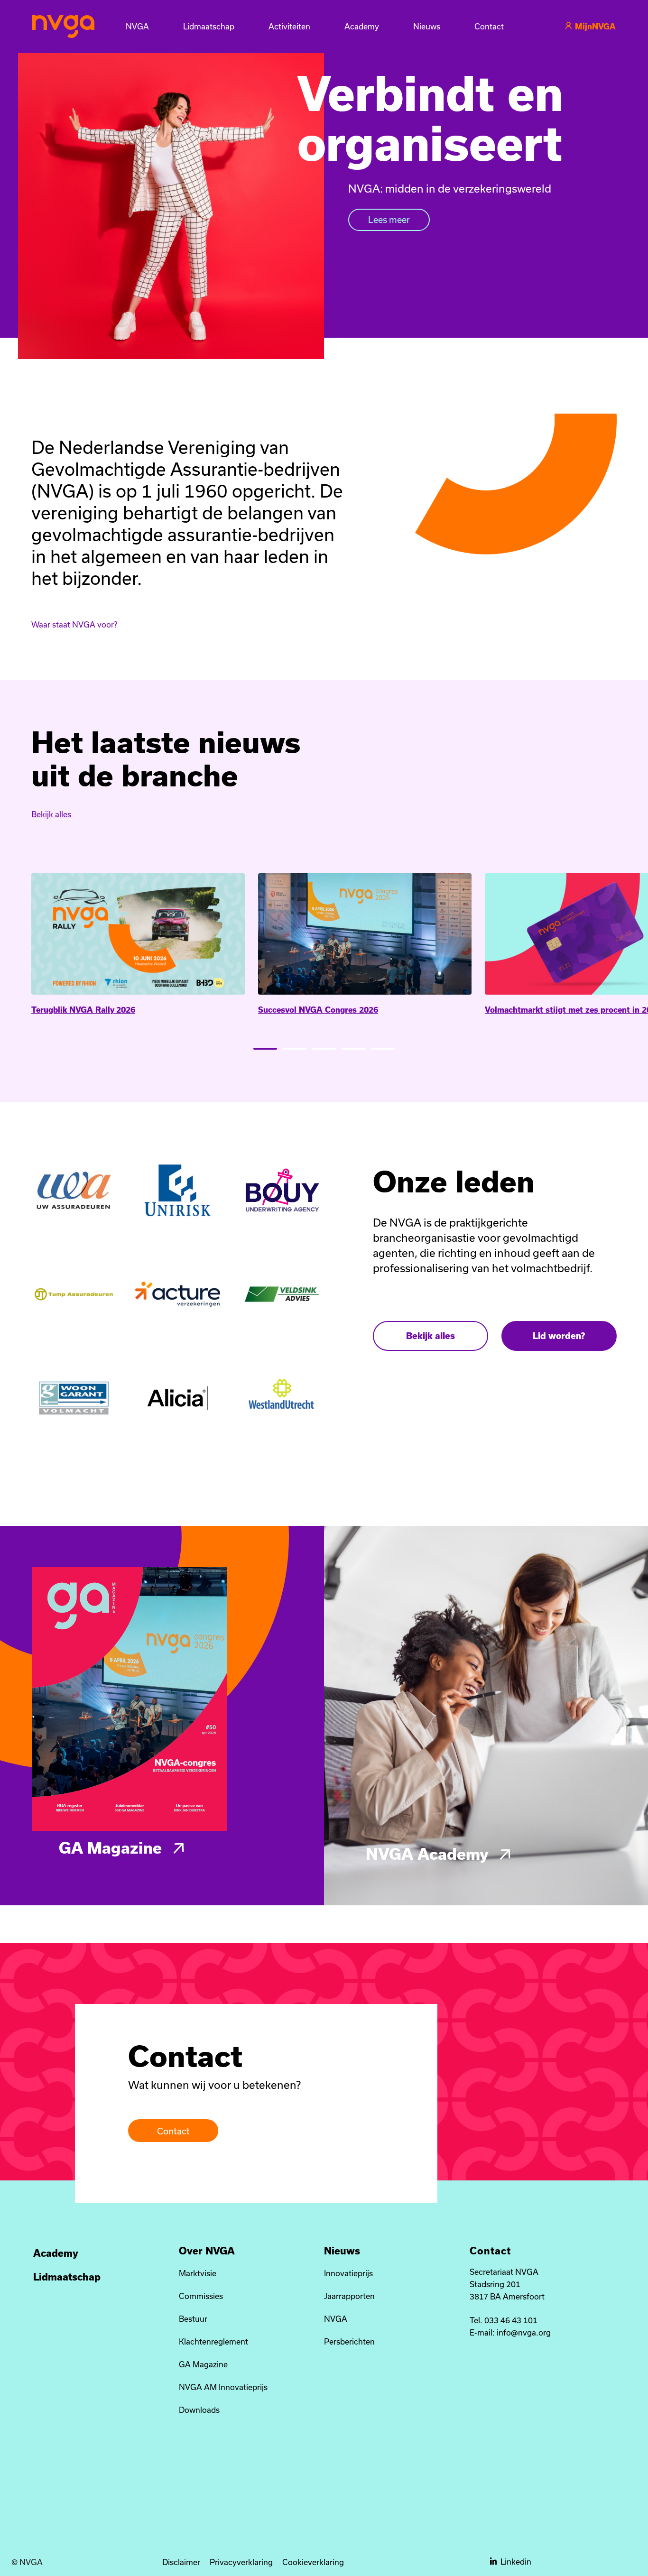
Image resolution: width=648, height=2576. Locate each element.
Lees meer (389, 220)
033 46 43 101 (511, 2320)
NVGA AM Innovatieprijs (223, 2387)
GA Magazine (112, 1847)
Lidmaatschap (67, 2277)
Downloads (199, 2410)
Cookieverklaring (313, 2562)
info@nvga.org (524, 2332)
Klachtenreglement (213, 2341)
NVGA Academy (429, 1854)
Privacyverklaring (241, 2562)
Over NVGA (207, 2251)
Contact (173, 2131)
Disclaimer (181, 2562)
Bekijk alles (51, 814)
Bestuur (193, 2319)
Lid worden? (559, 1336)
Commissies (201, 2296)
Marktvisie (198, 2273)
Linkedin (516, 2562)
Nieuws (342, 2251)
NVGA (336, 2319)
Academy (56, 2253)
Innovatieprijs (348, 2273)
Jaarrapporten (349, 2296)
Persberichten (349, 2341)
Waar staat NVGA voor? (74, 624)
